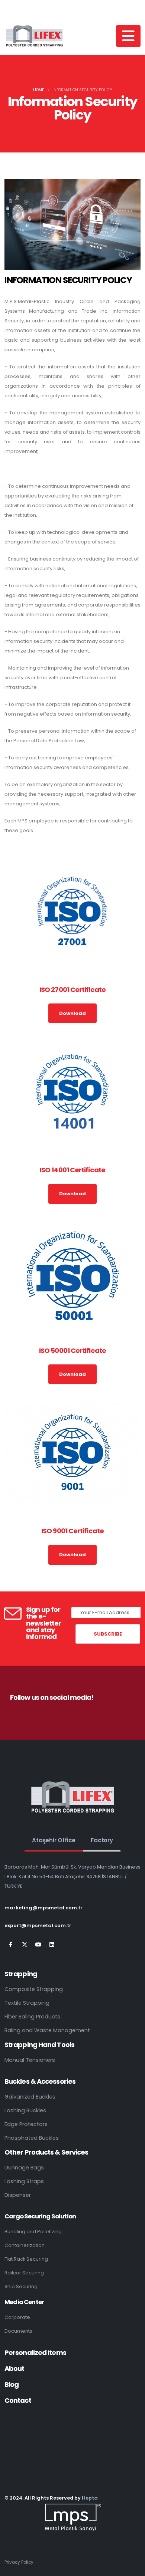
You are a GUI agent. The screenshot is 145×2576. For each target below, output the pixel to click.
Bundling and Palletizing (33, 2232)
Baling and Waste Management (47, 2030)
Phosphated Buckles (32, 2138)
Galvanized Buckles (30, 2097)
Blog (12, 2384)
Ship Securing (21, 2286)
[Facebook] (11, 1945)
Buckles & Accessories (40, 2081)
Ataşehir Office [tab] (54, 1840)
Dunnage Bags (24, 2168)
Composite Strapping (34, 1989)
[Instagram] (38, 1945)
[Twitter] (24, 1945)
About (14, 2368)
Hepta (90, 2498)
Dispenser (18, 2195)
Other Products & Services (46, 2152)
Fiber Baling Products (32, 2017)
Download (72, 1013)
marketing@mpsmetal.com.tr (43, 1908)
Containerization (25, 2245)
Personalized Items (35, 2352)
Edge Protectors (26, 2124)
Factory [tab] (102, 1840)
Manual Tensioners (30, 2060)
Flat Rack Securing (26, 2259)
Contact (18, 2400)
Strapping (21, 1974)
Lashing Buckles (25, 2110)
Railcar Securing (24, 2273)
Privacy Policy (19, 2562)
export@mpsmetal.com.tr (38, 1926)
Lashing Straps (24, 2181)
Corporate (17, 2317)
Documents (18, 2331)
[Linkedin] (52, 1945)
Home (39, 90)
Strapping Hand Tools (39, 2045)
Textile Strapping (27, 2003)
